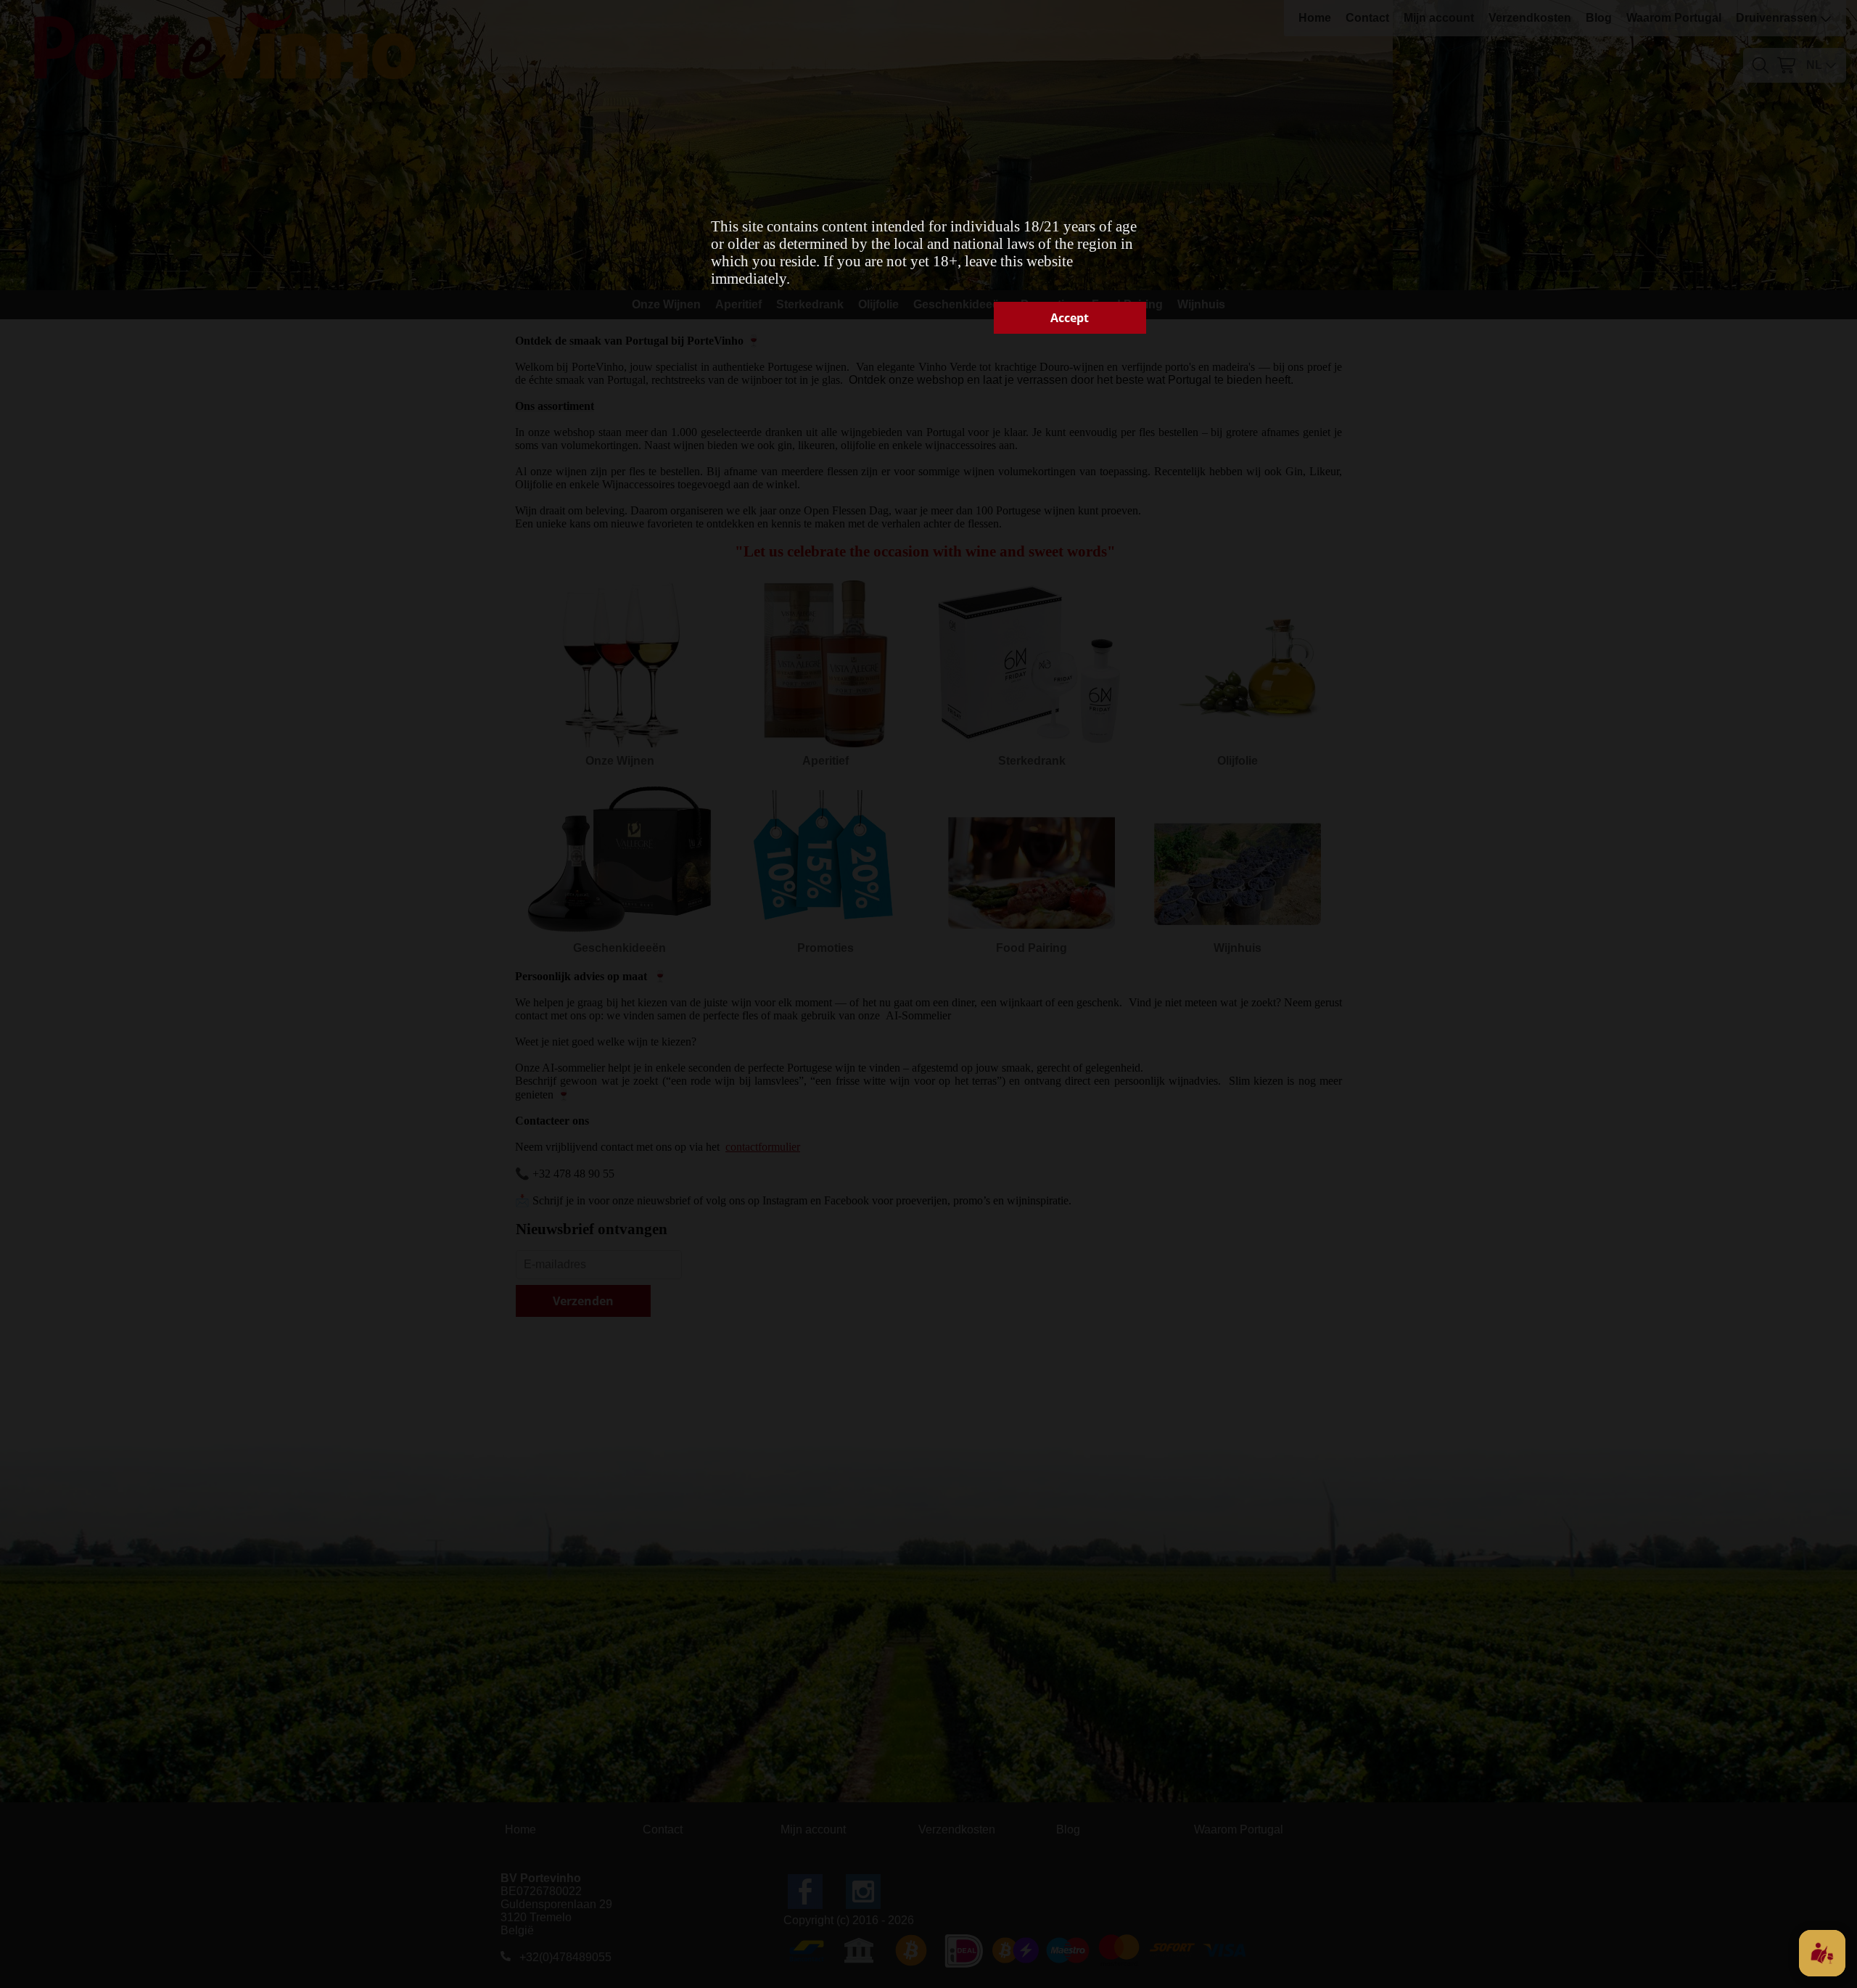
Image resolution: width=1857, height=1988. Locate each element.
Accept (1070, 318)
